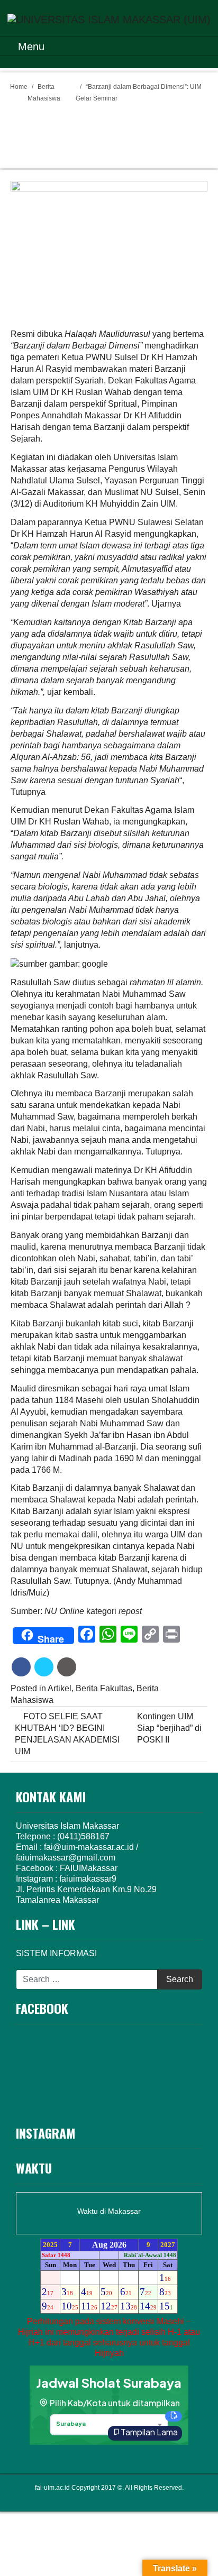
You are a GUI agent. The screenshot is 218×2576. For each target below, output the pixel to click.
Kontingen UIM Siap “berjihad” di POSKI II (169, 1728)
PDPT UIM (124, 2498)
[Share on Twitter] (44, 1667)
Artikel (60, 1688)
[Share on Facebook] (21, 1667)
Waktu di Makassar (109, 2211)
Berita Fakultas (104, 1688)
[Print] (67, 1667)
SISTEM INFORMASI (56, 1953)
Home (19, 87)
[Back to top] (189, 2545)
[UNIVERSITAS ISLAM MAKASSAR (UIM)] (109, 19)
